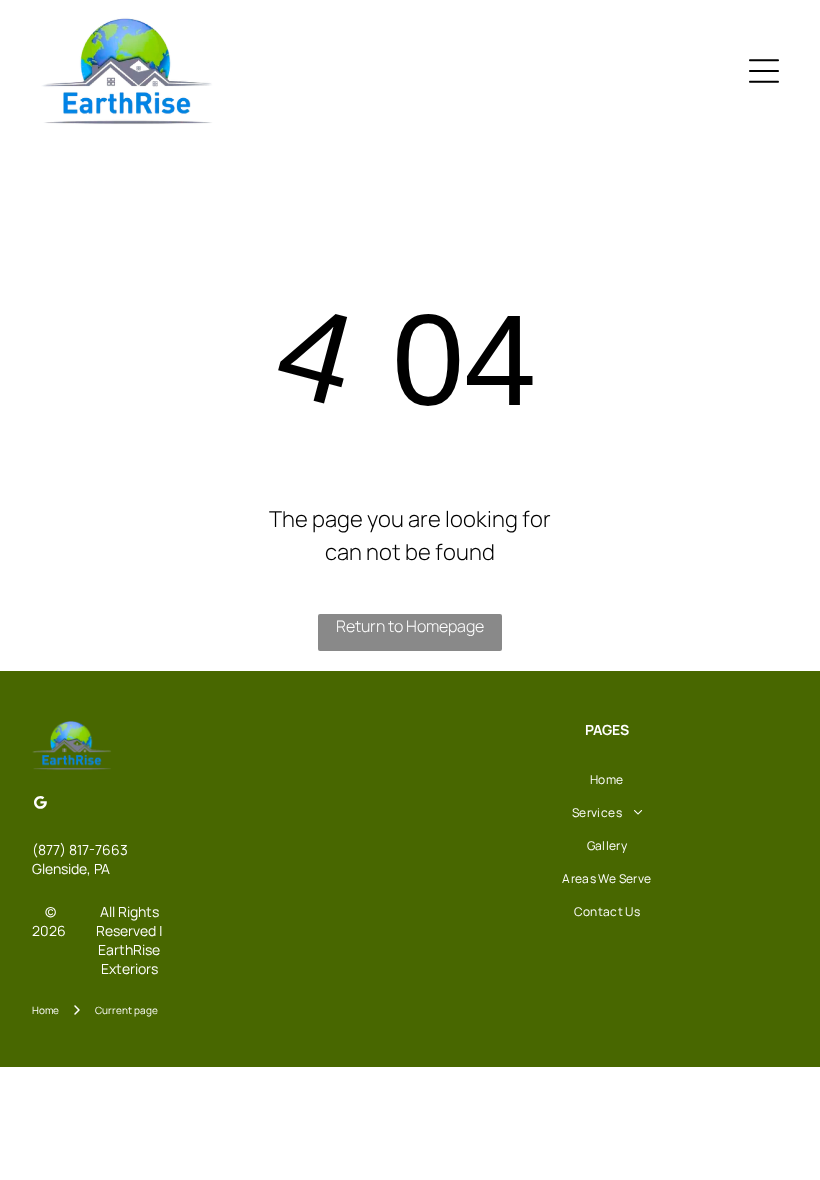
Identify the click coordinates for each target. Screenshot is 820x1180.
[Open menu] (764, 71)
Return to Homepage (410, 626)
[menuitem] (607, 779)
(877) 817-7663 (80, 849)
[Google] (40, 805)
